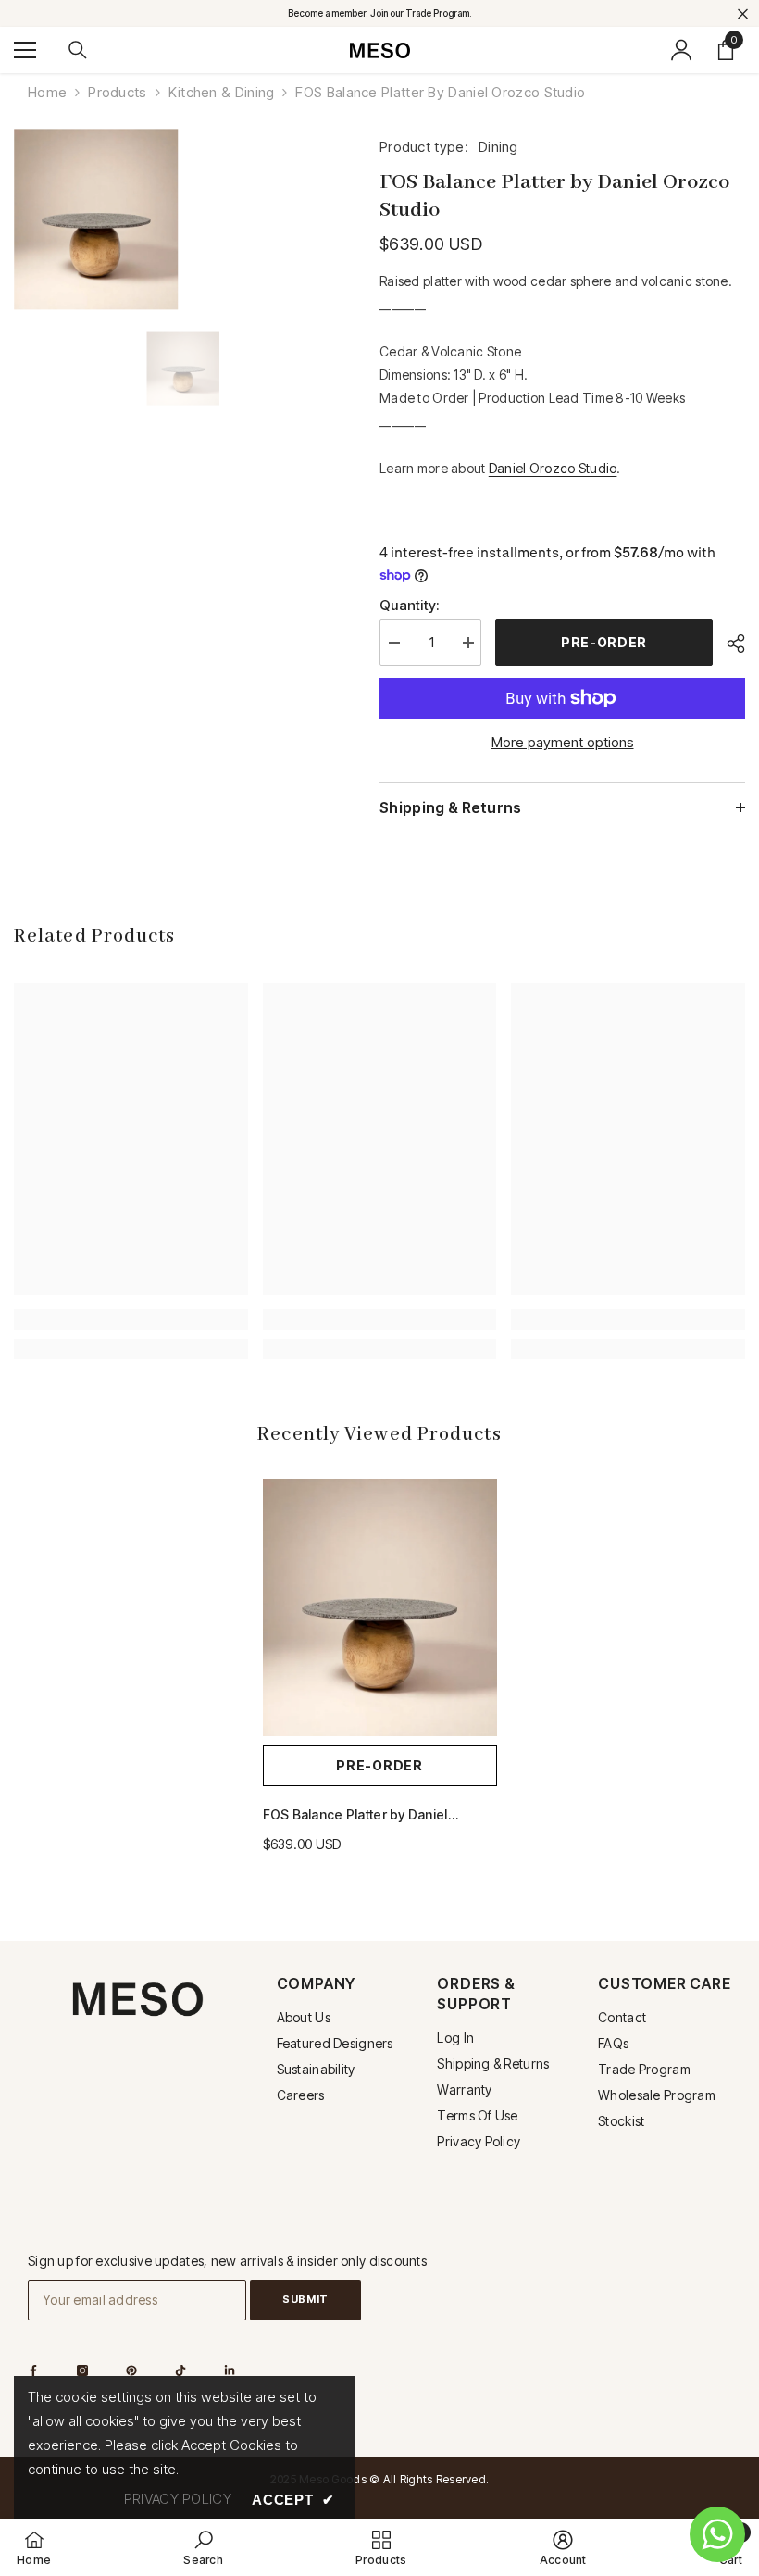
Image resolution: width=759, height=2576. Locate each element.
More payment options (563, 742)
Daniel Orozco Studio (553, 468)
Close (743, 13)
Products (117, 92)
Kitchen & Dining (222, 92)
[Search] (78, 50)
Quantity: (410, 605)
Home (47, 92)
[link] (131, 1319)
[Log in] (681, 50)
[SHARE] (729, 644)
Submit (305, 2299)
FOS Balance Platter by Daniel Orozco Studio (355, 1816)
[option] (183, 368)
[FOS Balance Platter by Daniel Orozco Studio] (380, 1607)
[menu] (25, 50)
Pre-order (604, 642)
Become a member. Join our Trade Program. (380, 13)
